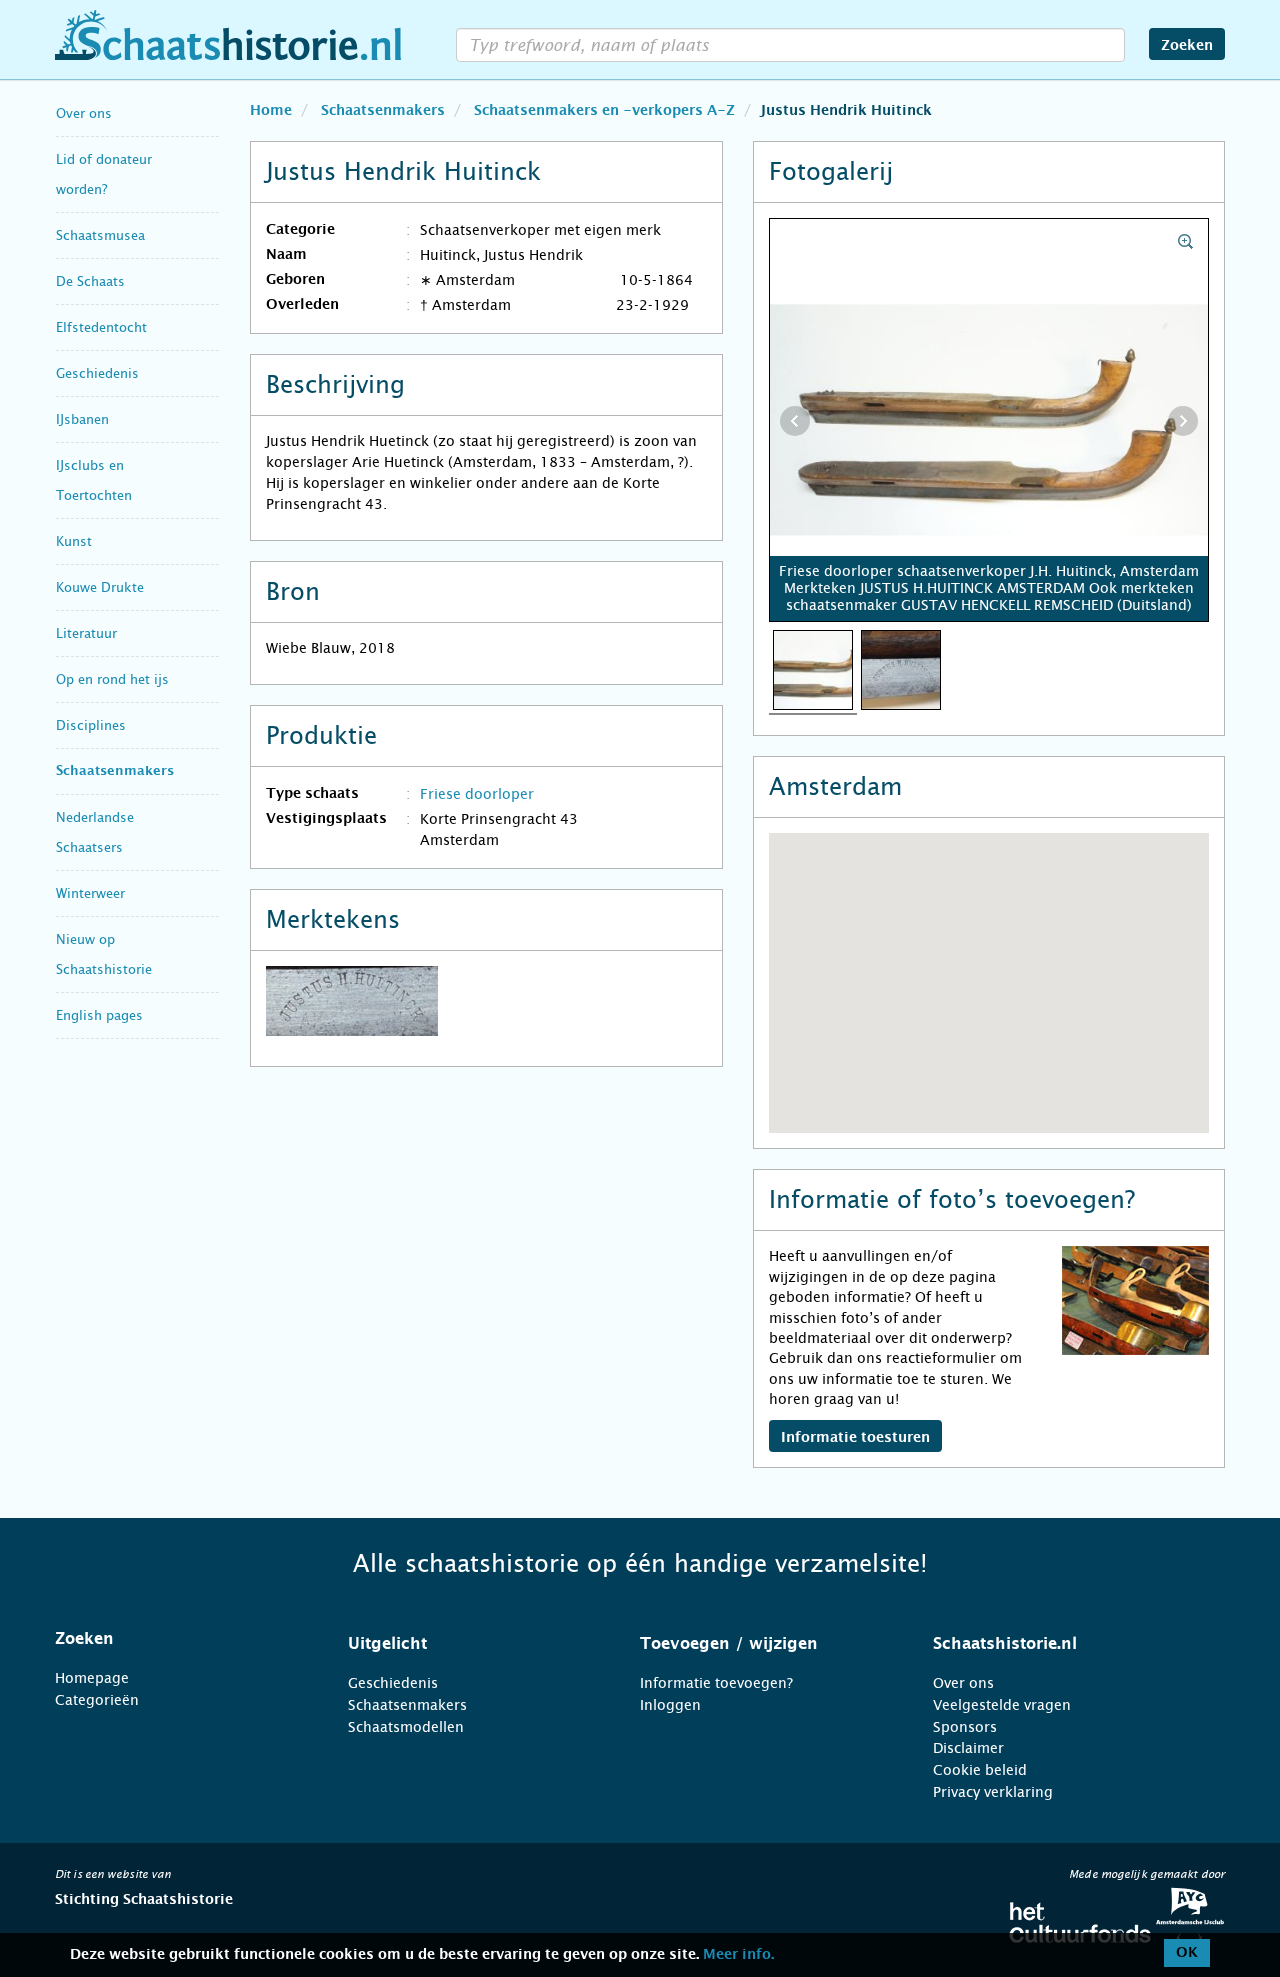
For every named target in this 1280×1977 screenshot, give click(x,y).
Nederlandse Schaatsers (95, 832)
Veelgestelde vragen (1002, 1705)
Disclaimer (968, 1748)
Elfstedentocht (101, 327)
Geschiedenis (97, 373)
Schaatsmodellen (406, 1727)
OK (1187, 1953)
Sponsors (965, 1727)
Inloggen (670, 1705)
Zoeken (1187, 46)
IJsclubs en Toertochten (94, 480)
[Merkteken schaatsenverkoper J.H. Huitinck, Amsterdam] (901, 669)
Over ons (84, 113)
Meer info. (738, 1955)
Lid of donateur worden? (104, 174)
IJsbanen (82, 419)
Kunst (74, 541)
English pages (99, 1015)
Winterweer (90, 893)
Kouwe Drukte (100, 587)
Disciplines (91, 725)
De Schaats (90, 281)
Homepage (92, 1678)
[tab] (176, 1639)
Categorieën (97, 1700)
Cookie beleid (980, 1770)
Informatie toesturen (855, 1438)
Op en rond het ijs (112, 679)
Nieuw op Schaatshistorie (104, 954)
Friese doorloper (477, 794)
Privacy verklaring (993, 1792)
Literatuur (86, 633)
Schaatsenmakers (115, 771)
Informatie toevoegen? (716, 1683)
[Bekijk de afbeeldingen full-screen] (989, 421)
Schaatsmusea (100, 235)
